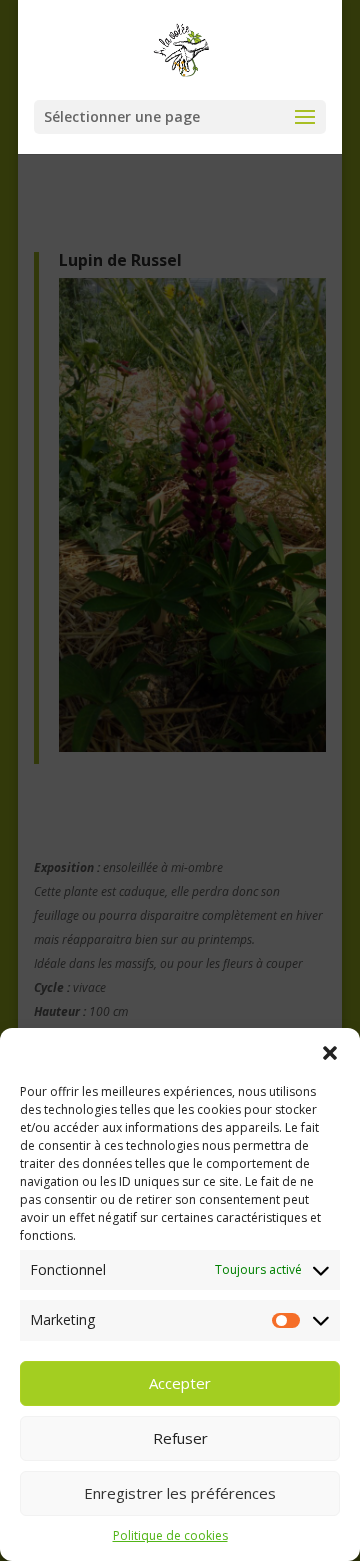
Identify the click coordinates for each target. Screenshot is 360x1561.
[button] (330, 1053)
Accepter (180, 1383)
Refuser (180, 1438)
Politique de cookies (170, 1535)
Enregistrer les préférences (180, 1493)
